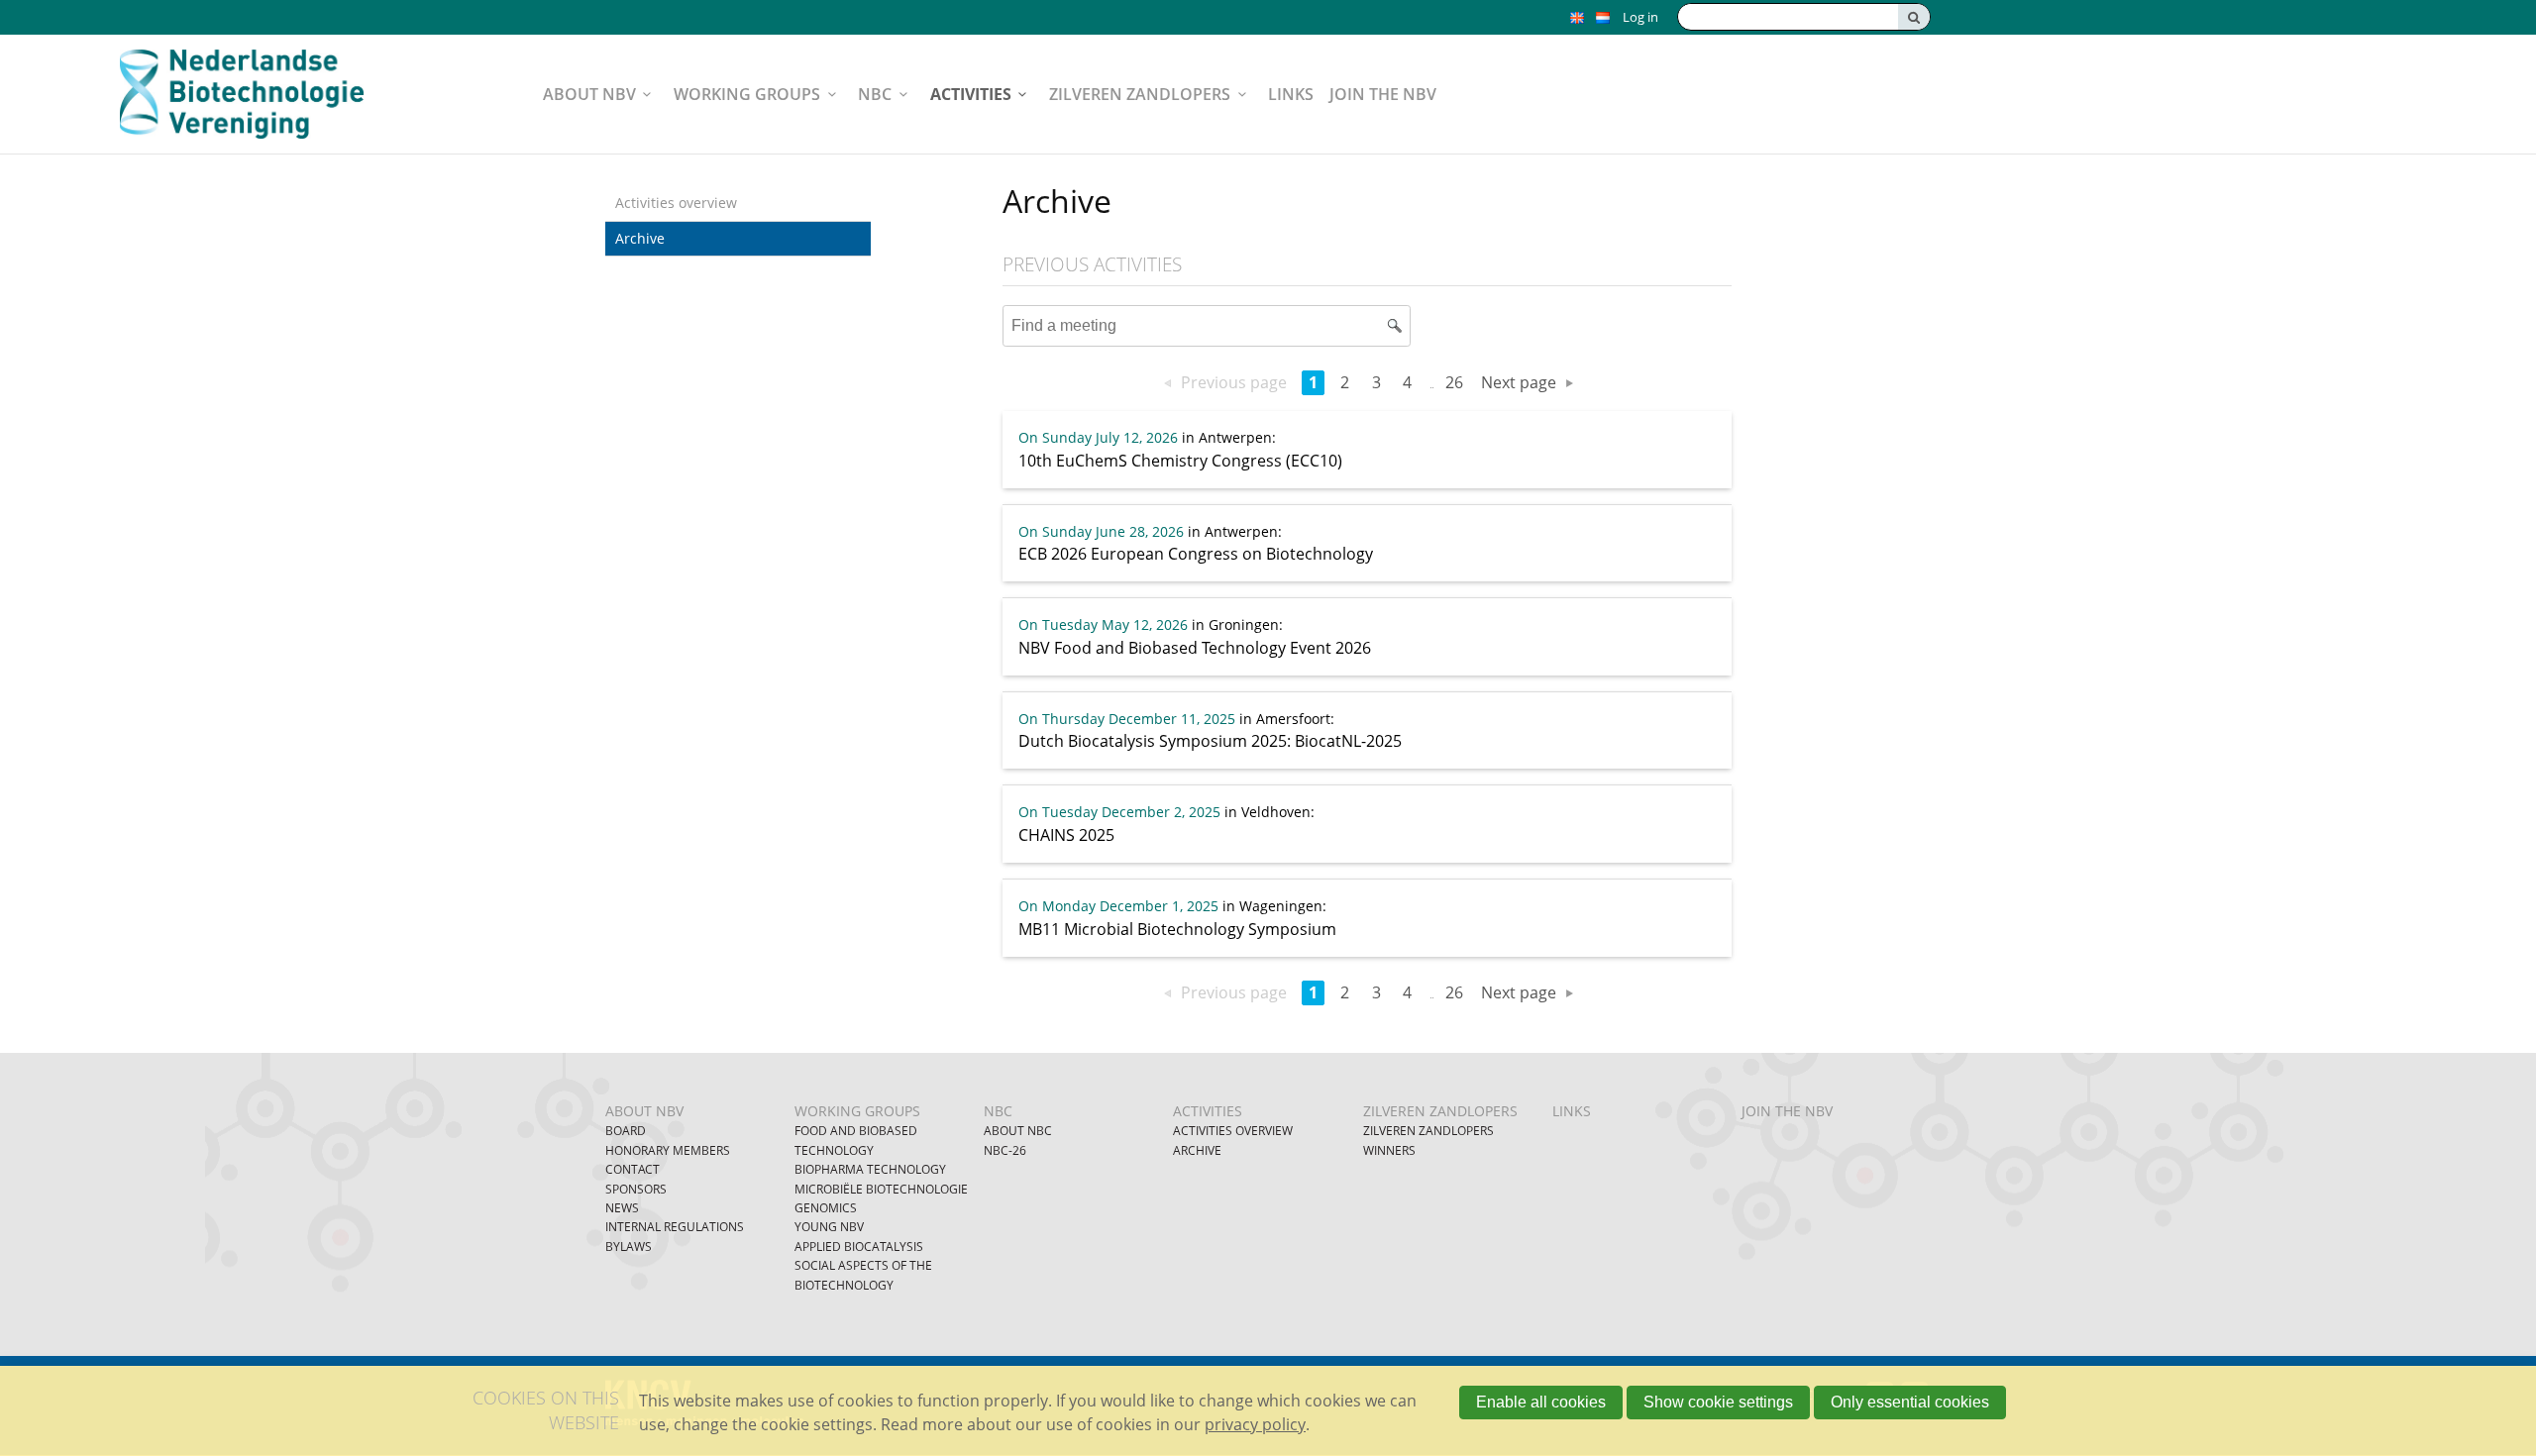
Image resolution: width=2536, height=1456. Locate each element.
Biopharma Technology (870, 1169)
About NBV (589, 94)
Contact (633, 1169)
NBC (875, 94)
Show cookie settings (1718, 1402)
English (1577, 18)
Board (626, 1131)
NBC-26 (1005, 1150)
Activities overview (676, 203)
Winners (1389, 1150)
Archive (640, 238)
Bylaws (629, 1247)
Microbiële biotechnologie (881, 1189)
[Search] (1914, 17)
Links (1291, 94)
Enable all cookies (1541, 1402)
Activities (971, 94)
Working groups (747, 94)
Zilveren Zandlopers (1140, 94)
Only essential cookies (1910, 1402)
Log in (1640, 17)
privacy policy (1255, 1424)
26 (1454, 382)
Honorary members (668, 1150)
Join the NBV (1383, 94)
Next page (1519, 382)
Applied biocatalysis (859, 1247)
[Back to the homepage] (254, 94)
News (622, 1208)
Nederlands (1603, 18)
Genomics (826, 1208)
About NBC (1018, 1131)
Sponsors (636, 1189)
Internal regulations (675, 1227)
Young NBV (829, 1227)
